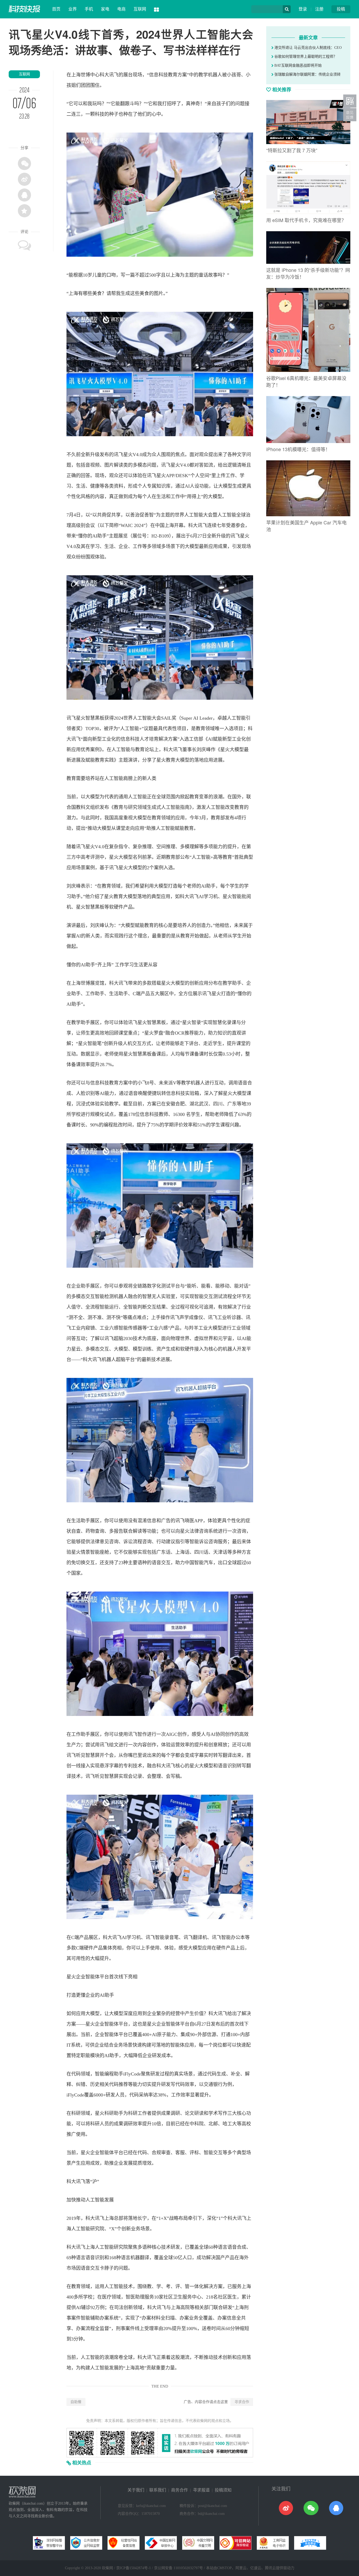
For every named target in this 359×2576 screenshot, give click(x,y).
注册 (319, 9)
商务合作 (179, 2490)
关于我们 (136, 2490)
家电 (105, 9)
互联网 (140, 9)
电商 (121, 9)
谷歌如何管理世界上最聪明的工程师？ (305, 57)
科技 (163, 75)
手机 (89, 9)
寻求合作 (242, 2402)
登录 (303, 9)
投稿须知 (223, 2490)
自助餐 (76, 2402)
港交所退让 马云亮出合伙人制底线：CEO (307, 48)
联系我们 (158, 2490)
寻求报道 (201, 2490)
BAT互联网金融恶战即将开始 (298, 65)
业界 (73, 9)
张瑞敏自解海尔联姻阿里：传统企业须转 (307, 74)
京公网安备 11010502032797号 (178, 2568)
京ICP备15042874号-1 (134, 2568)
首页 (56, 9)
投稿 (341, 9)
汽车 (208, 1563)
